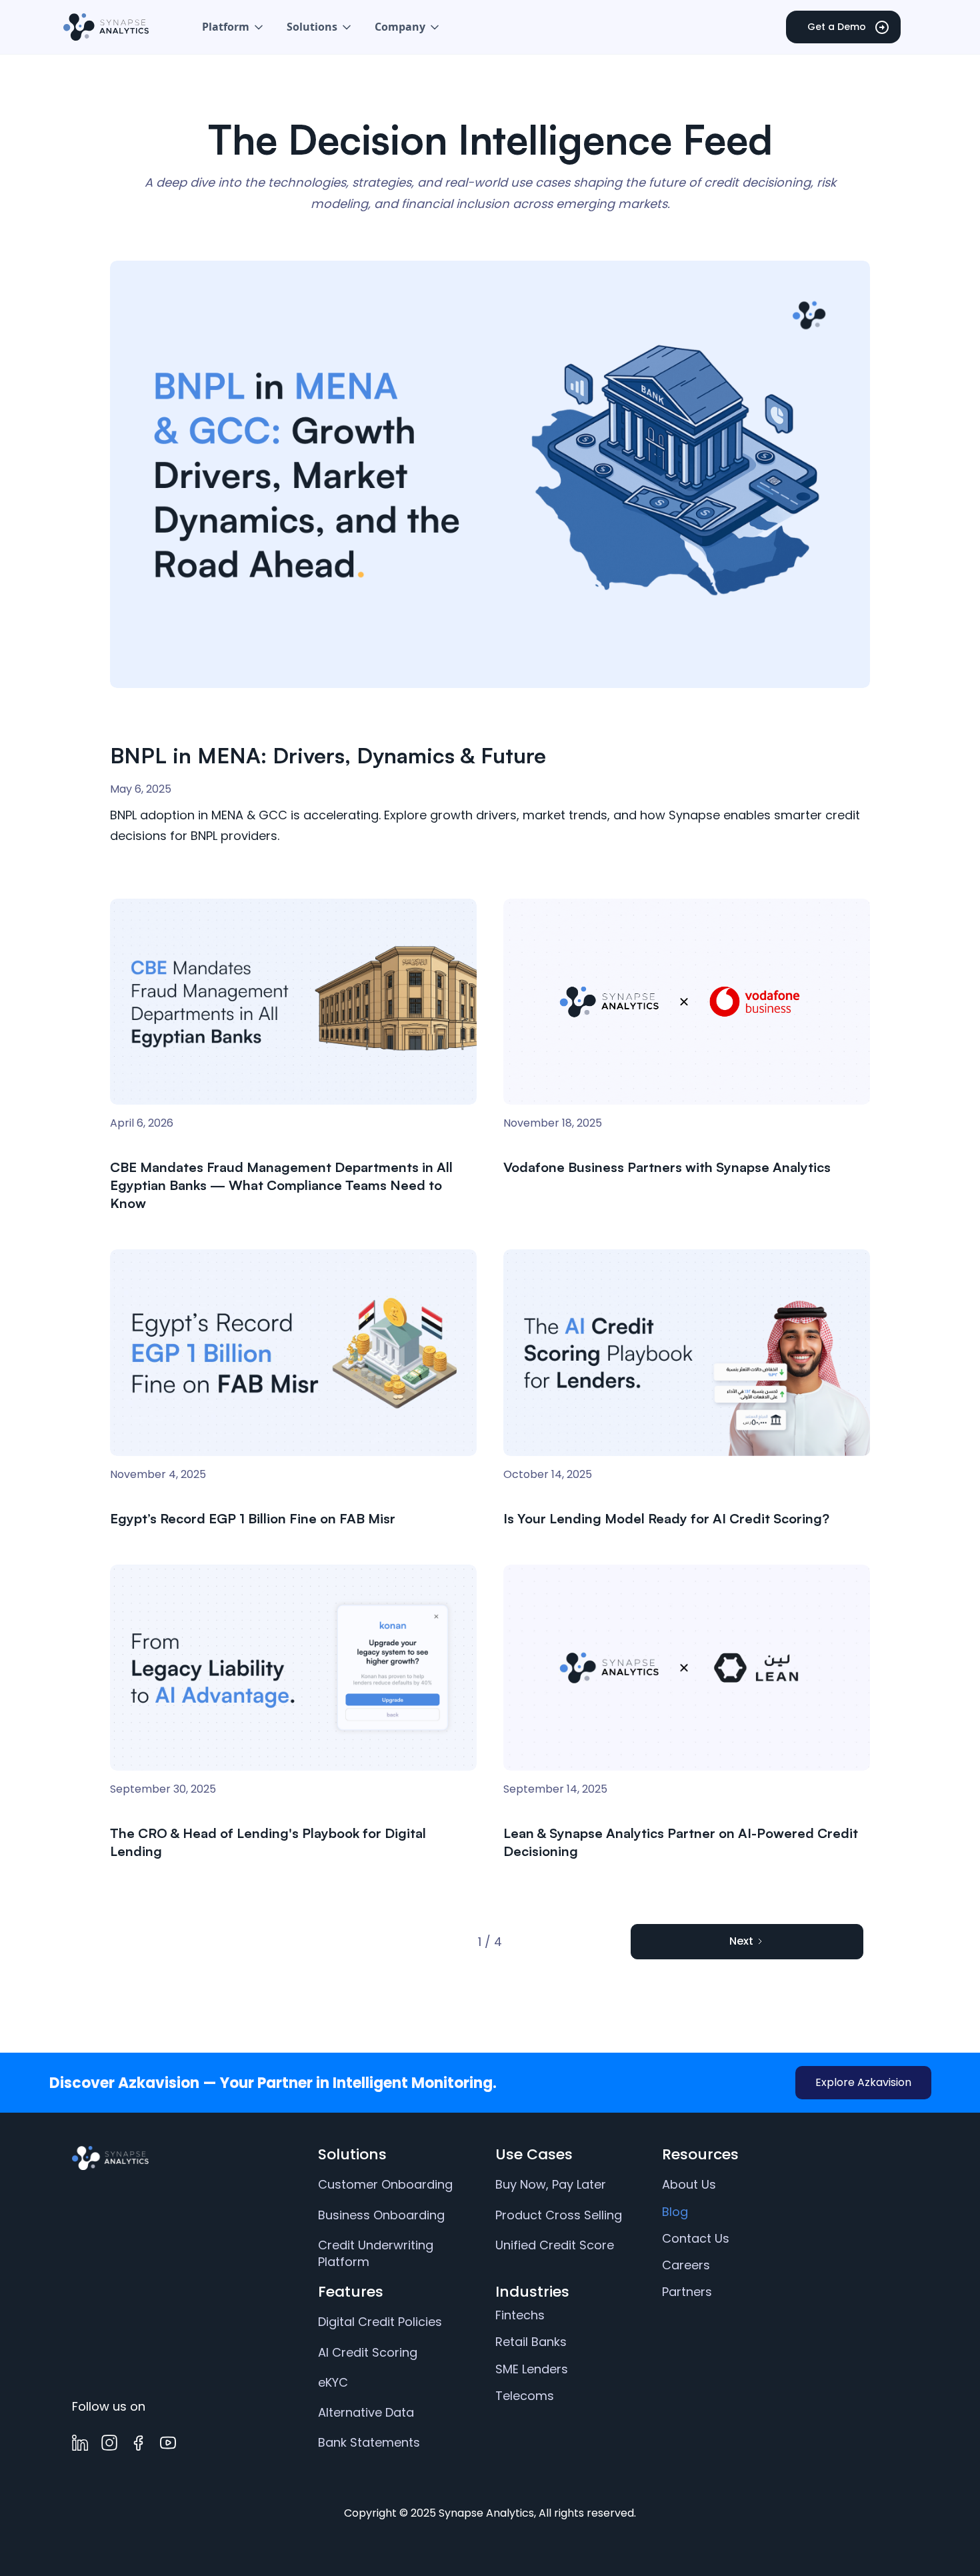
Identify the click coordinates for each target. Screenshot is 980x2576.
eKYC (333, 2382)
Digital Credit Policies (380, 2322)
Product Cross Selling (559, 2215)
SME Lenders (532, 2369)
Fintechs (520, 2315)
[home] (106, 27)
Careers (686, 2265)
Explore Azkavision (863, 2082)
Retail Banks (531, 2342)
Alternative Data (366, 2412)
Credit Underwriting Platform (376, 2253)
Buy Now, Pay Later (551, 2184)
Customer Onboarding (385, 2184)
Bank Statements (369, 2442)
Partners (687, 2292)
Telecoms (525, 2396)
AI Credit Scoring (368, 2352)
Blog (675, 2212)
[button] (234, 27)
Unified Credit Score (555, 2245)
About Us (689, 2184)
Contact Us (696, 2238)
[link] (178, 2158)
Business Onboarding (381, 2215)
